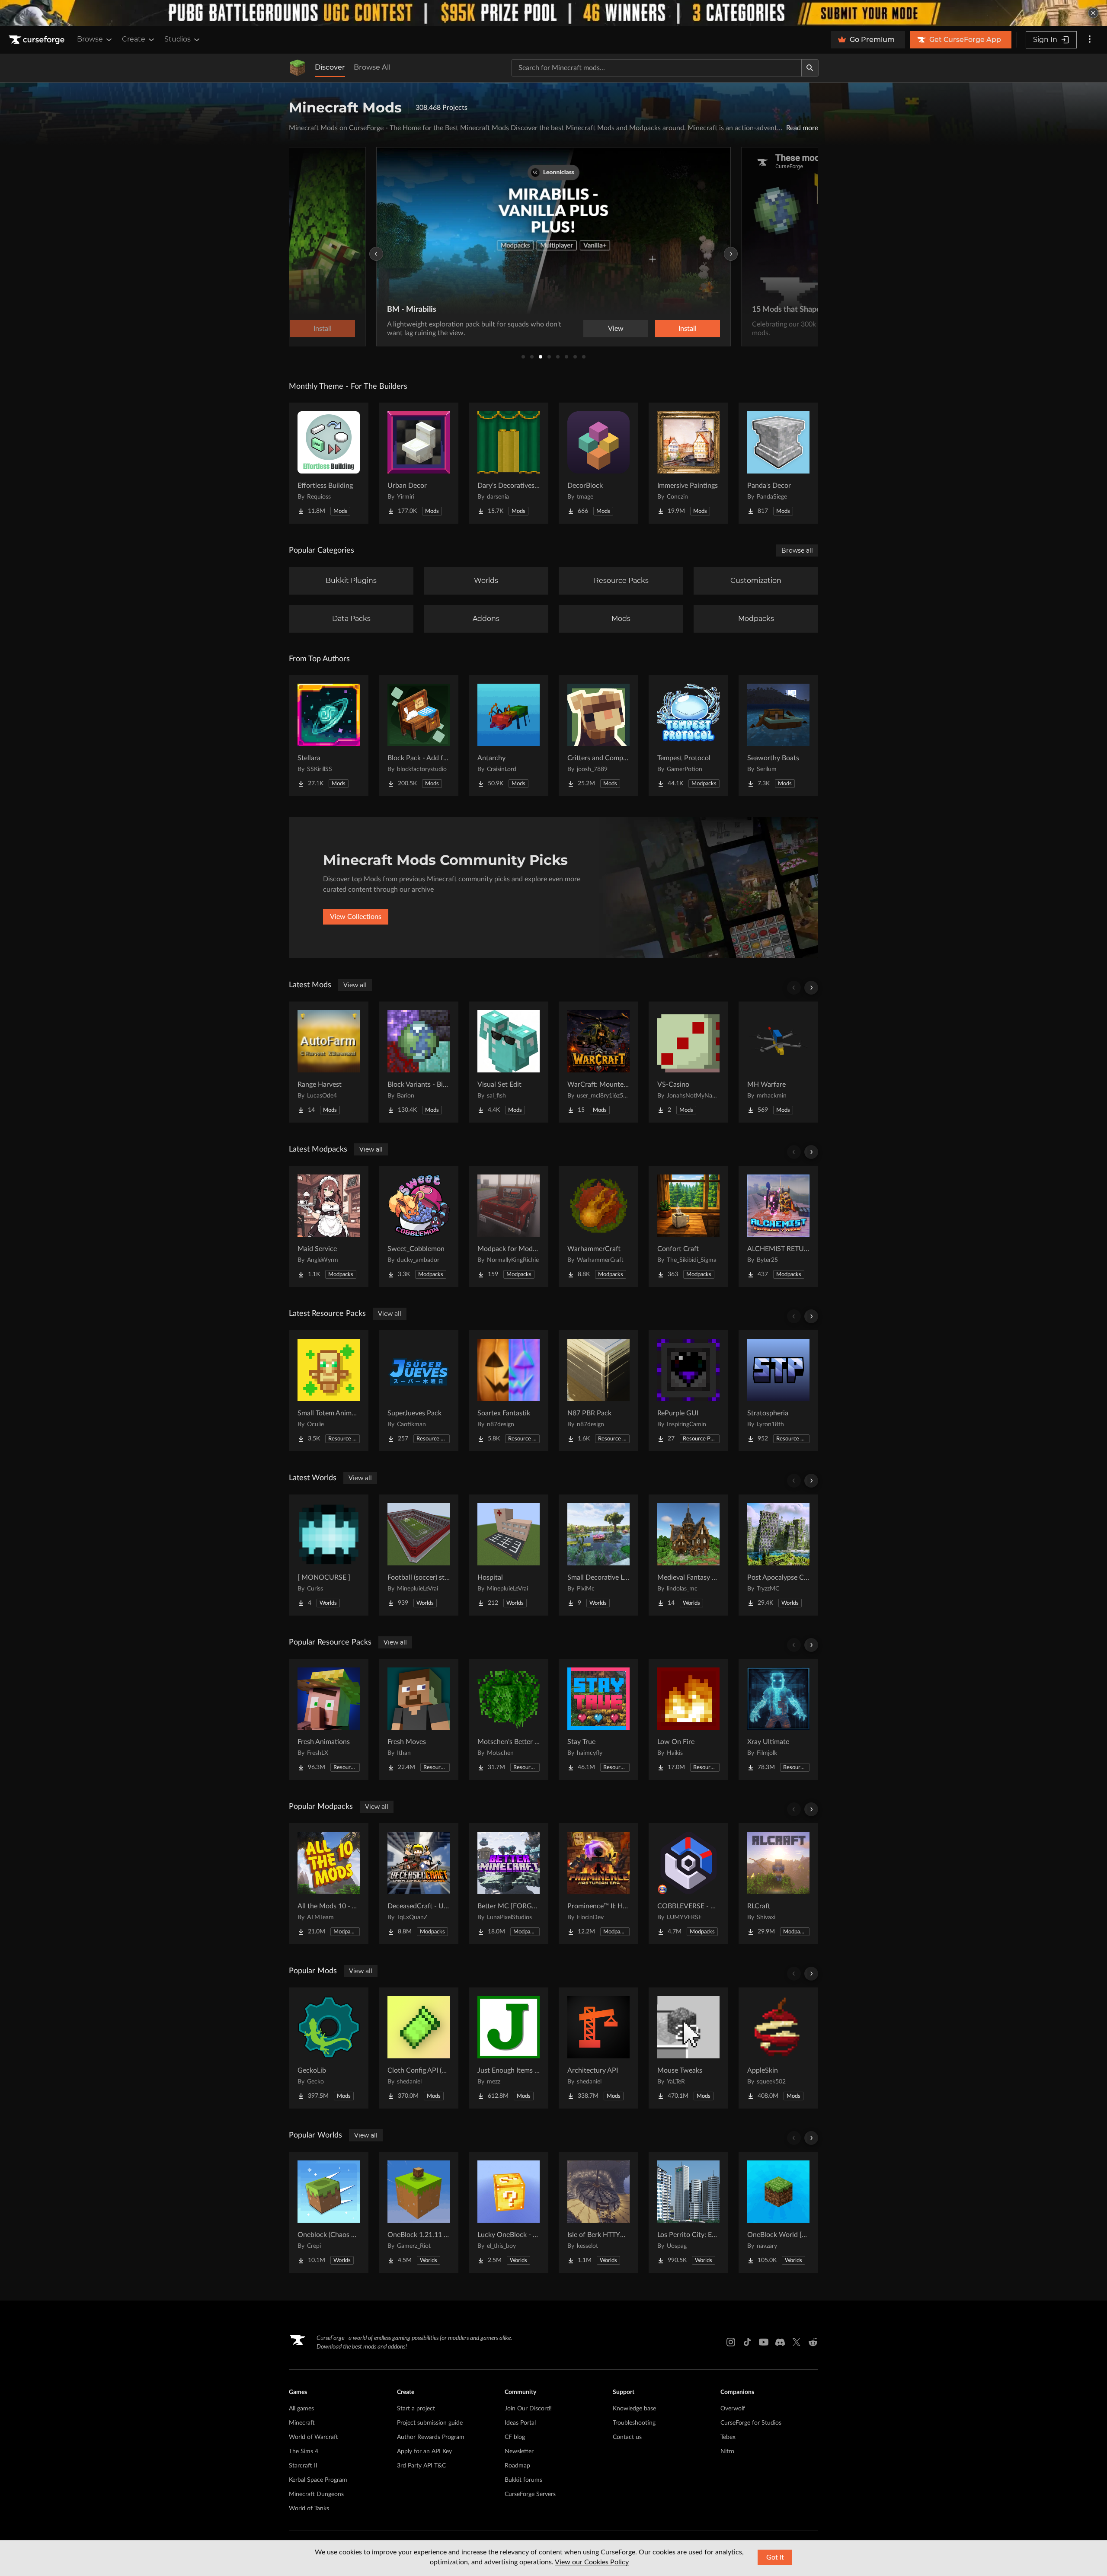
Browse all (797, 550)
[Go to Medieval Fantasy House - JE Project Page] (688, 1555)
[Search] (810, 68)
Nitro (727, 2451)
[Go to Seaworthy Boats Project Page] (778, 736)
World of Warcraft (314, 2437)
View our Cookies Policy (592, 2562)
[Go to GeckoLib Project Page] (329, 2048)
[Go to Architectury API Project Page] (598, 2048)
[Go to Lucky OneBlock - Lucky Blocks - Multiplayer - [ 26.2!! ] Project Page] (509, 2212)
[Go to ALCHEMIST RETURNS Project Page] (778, 1226)
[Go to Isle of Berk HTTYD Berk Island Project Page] (598, 2212)
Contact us (627, 2437)
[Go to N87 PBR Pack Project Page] (598, 1391)
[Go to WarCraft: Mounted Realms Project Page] (598, 1062)
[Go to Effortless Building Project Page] (329, 463)
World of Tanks (309, 2509)
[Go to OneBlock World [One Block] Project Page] (778, 2212)
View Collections (356, 917)
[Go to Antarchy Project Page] (509, 736)
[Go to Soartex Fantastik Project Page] (509, 1391)
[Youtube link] (764, 2342)
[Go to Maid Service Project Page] (329, 1226)
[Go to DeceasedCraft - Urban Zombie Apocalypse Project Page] (419, 1884)
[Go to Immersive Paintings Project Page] (688, 463)
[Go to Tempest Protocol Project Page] (688, 736)
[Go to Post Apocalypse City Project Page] (778, 1555)
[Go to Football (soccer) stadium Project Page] (419, 1555)
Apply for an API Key (424, 2451)
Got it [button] (775, 2557)
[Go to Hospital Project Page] (509, 1555)
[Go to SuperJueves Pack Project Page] (419, 1391)
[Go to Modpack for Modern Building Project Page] (509, 1226)
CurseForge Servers (530, 2494)
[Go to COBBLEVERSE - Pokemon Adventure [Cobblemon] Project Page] (688, 1884)
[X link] (797, 2342)
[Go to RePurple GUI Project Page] (688, 1391)
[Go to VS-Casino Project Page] (688, 1062)
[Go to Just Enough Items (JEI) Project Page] (509, 2048)
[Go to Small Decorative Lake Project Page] (598, 1555)
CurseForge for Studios (751, 2423)
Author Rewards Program (431, 2437)
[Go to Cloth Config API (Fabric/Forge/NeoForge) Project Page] (419, 2048)
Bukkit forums (523, 2480)
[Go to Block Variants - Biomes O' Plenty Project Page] (419, 1062)
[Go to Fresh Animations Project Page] (329, 1719)
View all (355, 985)
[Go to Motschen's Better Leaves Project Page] (509, 1719)
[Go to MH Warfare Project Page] (778, 1062)
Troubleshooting (634, 2423)
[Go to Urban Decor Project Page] (419, 463)
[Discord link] (780, 2342)
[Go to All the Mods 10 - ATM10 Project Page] (329, 1884)
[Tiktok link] (747, 2342)
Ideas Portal (520, 2423)
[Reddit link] (813, 2342)
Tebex (728, 2437)
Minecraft (302, 2423)
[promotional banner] (553, 13)
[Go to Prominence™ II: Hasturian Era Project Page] (598, 1884)
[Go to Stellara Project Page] (329, 736)
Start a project (416, 2409)
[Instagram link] (731, 2342)
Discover (330, 67)
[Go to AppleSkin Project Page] (778, 2048)
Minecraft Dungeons (316, 2494)
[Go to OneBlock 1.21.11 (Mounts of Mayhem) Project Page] (419, 2212)
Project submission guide (430, 2423)
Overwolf (733, 2409)
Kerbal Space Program (318, 2480)
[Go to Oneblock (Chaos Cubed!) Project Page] (329, 2212)
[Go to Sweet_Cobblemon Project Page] (419, 1226)
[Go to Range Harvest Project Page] (329, 1062)
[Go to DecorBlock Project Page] (598, 463)
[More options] (1090, 40)
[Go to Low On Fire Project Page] (688, 1719)
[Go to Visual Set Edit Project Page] (509, 1062)
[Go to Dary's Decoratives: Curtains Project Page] (509, 463)
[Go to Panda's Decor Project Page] (778, 463)
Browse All (372, 67)
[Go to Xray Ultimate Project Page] (778, 1719)
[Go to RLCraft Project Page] (778, 1884)
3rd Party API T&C (421, 2466)
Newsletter (519, 2451)
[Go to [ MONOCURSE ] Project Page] (329, 1555)
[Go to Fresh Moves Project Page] (419, 1719)
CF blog (515, 2437)
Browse (90, 39)
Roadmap (517, 2466)
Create (134, 39)
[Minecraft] (298, 68)
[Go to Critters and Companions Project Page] (598, 736)
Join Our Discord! (528, 2409)
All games (301, 2409)
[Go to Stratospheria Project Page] (778, 1391)
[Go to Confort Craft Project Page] (688, 1226)
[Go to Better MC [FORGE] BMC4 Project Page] (509, 1884)
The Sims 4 (304, 2451)
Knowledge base (634, 2409)
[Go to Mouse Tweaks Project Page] (688, 2048)
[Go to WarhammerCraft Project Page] (598, 1226)
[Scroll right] (811, 988)
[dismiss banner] (1093, 13)
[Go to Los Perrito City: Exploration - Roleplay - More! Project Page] (688, 2212)
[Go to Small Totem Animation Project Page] (329, 1391)
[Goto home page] (38, 40)
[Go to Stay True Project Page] (598, 1719)
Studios (178, 39)
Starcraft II (303, 2466)
